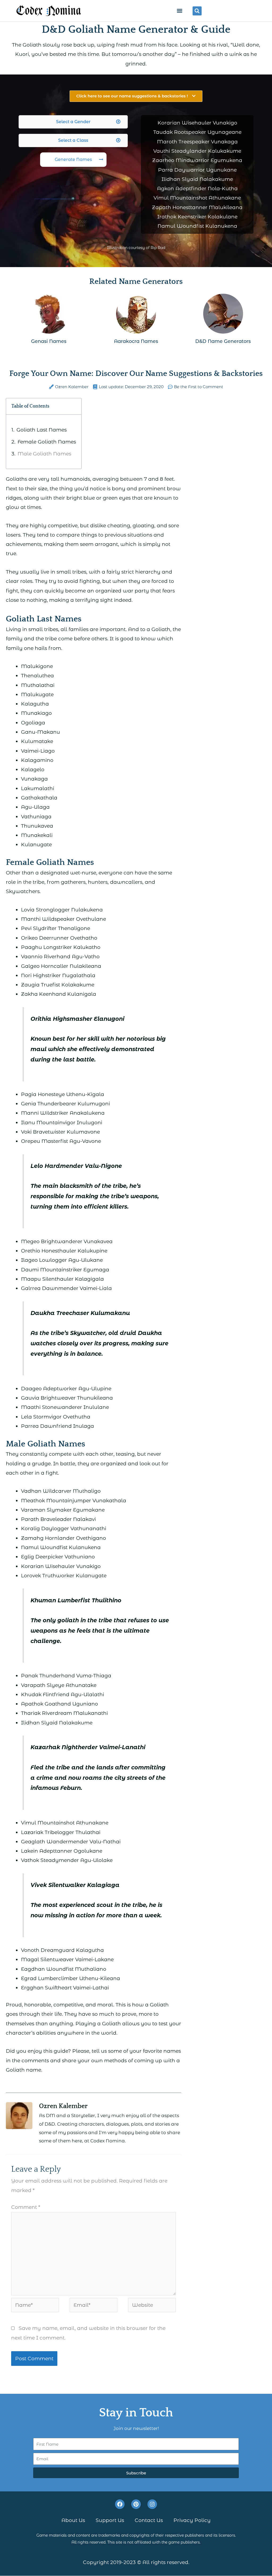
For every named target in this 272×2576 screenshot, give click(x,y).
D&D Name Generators (223, 341)
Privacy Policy (192, 2521)
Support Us (110, 2521)
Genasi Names (49, 341)
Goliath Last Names (42, 430)
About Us (73, 2521)
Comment (26, 2207)
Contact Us (149, 2521)
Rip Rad (158, 248)
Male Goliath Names (44, 454)
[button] (179, 11)
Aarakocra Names (136, 341)
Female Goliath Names (47, 442)
